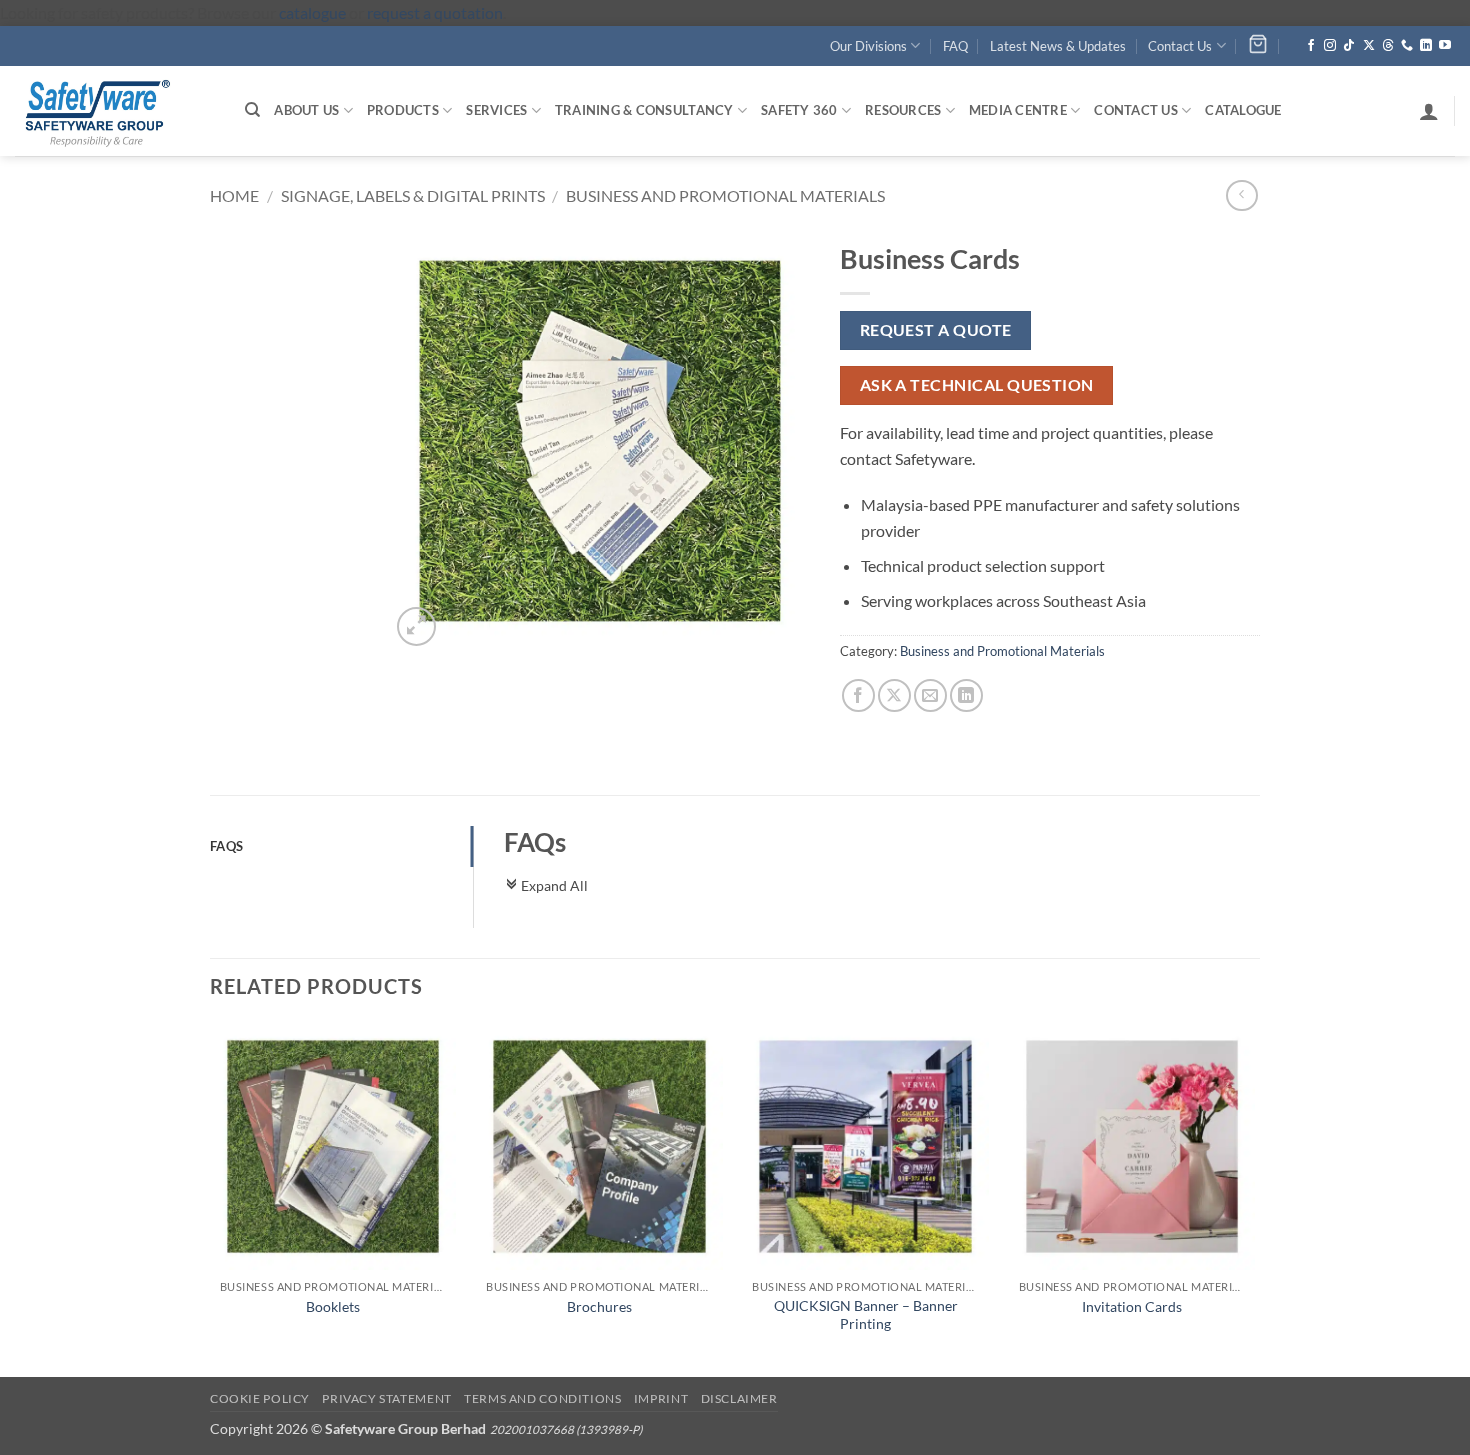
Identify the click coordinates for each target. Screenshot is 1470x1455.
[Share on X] (894, 695)
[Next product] (1241, 195)
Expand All (546, 885)
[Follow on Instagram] (1330, 46)
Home (234, 195)
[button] (1429, 111)
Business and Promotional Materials (725, 195)
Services (496, 110)
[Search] (252, 110)
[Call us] (1407, 46)
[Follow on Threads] (1388, 46)
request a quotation (435, 12)
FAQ (955, 46)
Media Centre (1018, 110)
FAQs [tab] (226, 846)
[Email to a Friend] (930, 695)
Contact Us (1180, 46)
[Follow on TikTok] (1349, 46)
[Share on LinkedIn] (966, 695)
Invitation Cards (1132, 1306)
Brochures (599, 1306)
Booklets (333, 1306)
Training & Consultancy (644, 110)
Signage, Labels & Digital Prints (413, 195)
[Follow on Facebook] (1311, 46)
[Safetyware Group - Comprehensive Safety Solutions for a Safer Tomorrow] (115, 111)
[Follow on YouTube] (1445, 46)
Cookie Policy (260, 1398)
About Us (306, 110)
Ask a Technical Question (977, 385)
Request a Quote (936, 330)
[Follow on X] (1369, 46)
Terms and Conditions (542, 1398)
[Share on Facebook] (858, 695)
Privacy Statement (386, 1398)
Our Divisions (868, 46)
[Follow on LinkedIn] (1426, 46)
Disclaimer (739, 1398)
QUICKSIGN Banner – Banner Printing (866, 1315)
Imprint (661, 1398)
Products (403, 110)
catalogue (312, 12)
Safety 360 (799, 110)
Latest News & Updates (1058, 46)
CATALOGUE (1243, 110)
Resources (903, 110)
